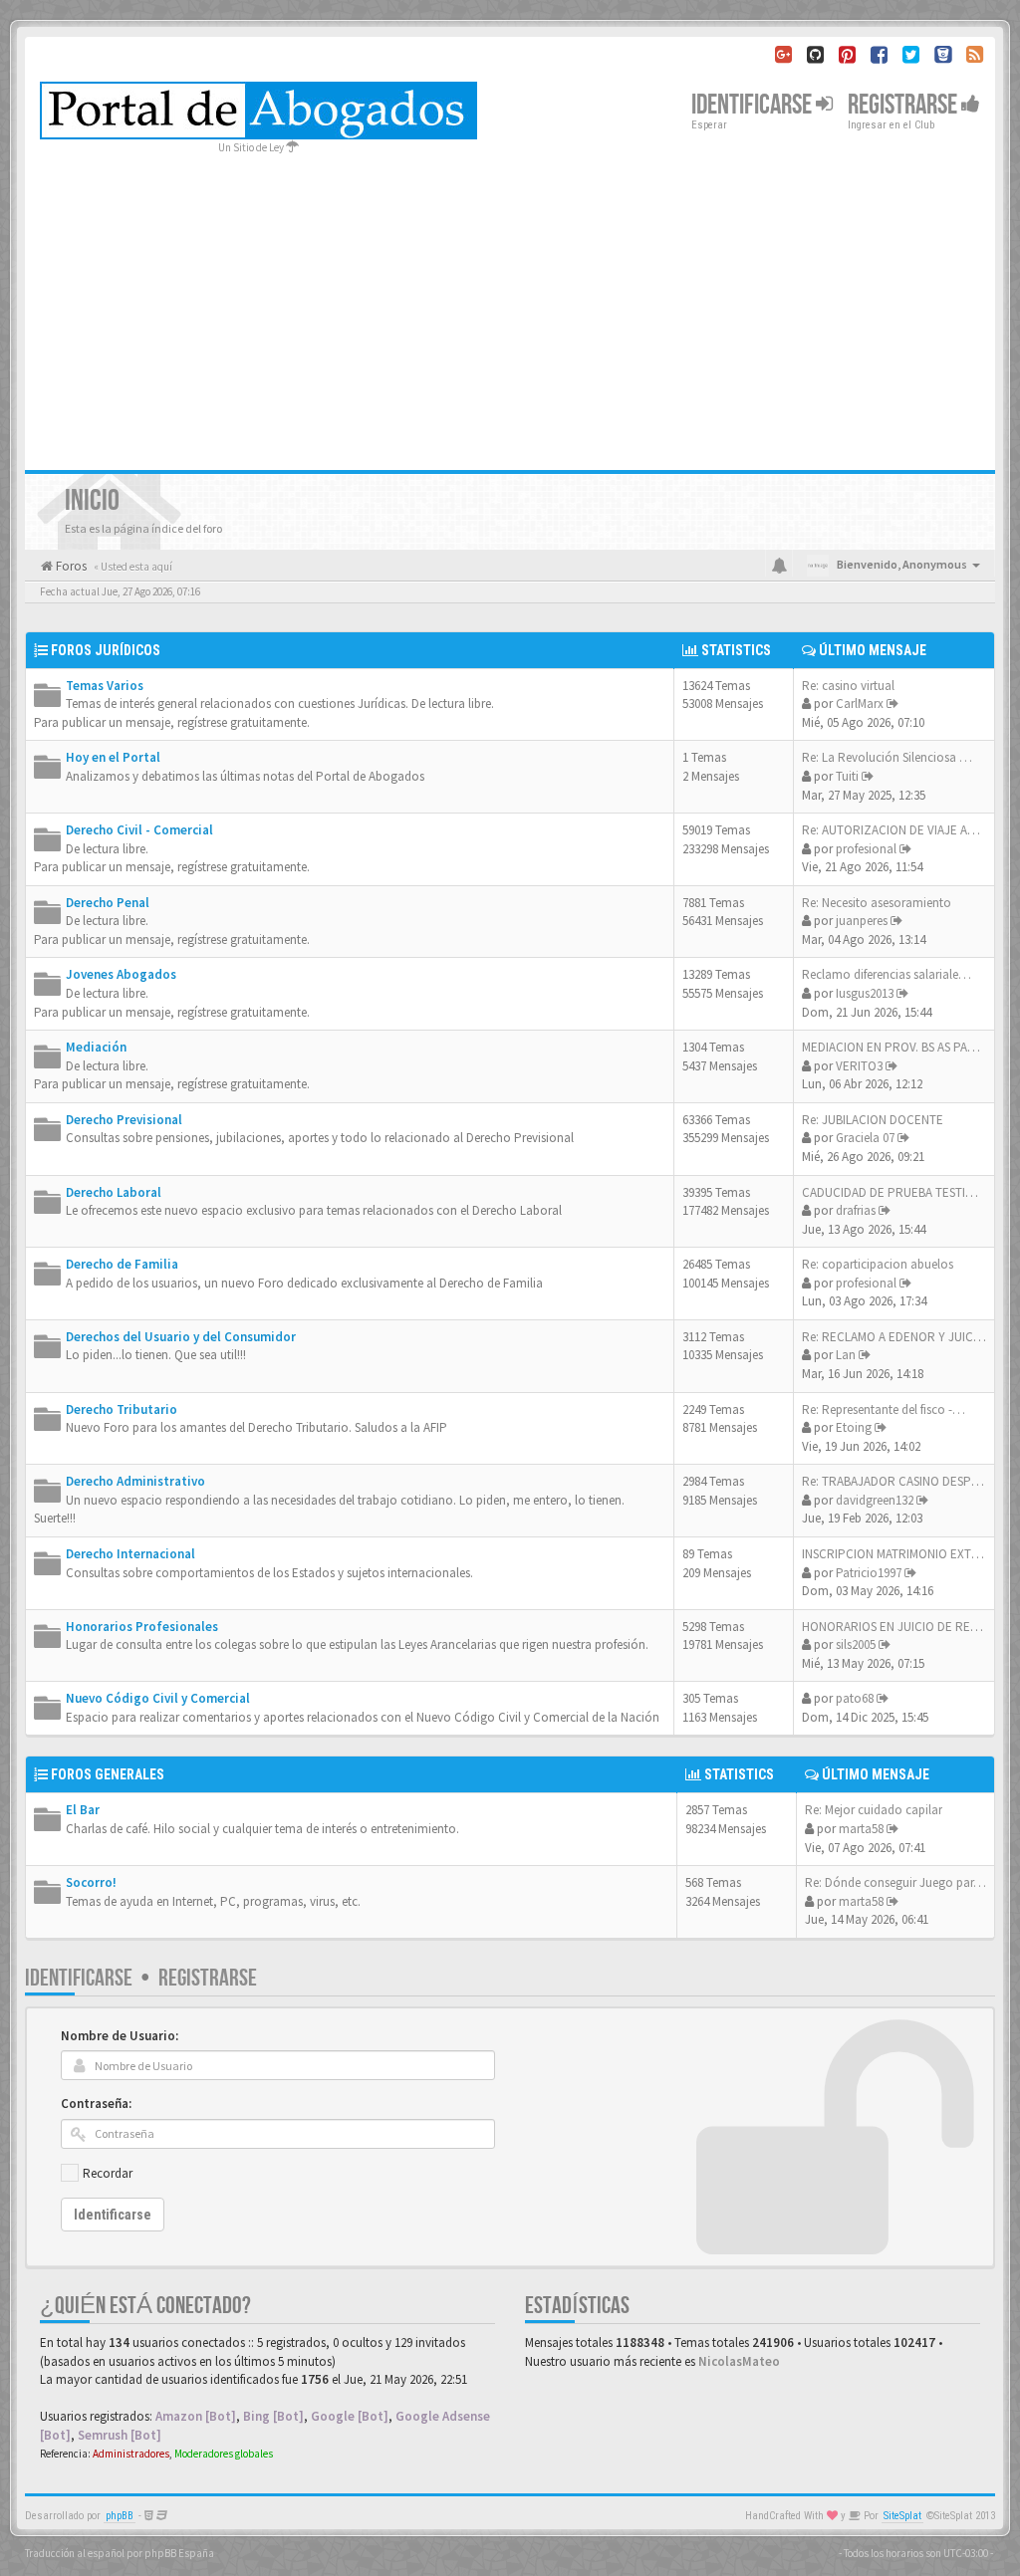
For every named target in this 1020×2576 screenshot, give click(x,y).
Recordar (108, 2173)
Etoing (854, 1427)
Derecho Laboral (114, 1192)
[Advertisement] (510, 306)
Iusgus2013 (865, 993)
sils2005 (856, 1644)
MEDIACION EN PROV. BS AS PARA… (898, 1047)
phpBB (120, 2516)
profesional (866, 849)
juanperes (862, 921)
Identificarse (79, 1978)
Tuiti (847, 776)
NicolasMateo (739, 2361)
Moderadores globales (224, 2454)
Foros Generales (108, 1774)
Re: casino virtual (848, 686)
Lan (846, 1355)
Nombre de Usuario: (120, 2036)
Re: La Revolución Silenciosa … (887, 757)
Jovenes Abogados (121, 974)
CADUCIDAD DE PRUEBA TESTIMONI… (904, 1192)
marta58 (861, 1829)
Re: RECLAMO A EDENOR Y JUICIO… (900, 1337)
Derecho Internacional (130, 1554)
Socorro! (91, 1882)
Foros (70, 566)
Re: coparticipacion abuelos (878, 1264)
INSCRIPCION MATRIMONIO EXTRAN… (904, 1554)
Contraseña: (96, 2104)
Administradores (131, 2454)
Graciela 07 (865, 1138)
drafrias (856, 1210)
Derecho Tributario (122, 1409)
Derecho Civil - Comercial (139, 830)
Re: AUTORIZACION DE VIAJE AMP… (899, 830)
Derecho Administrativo (135, 1481)
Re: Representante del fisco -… (884, 1409)
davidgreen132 (875, 1500)
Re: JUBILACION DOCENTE (873, 1120)
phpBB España (179, 2553)
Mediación (96, 1047)
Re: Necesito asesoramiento (877, 903)
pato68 (855, 1698)
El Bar (83, 1810)
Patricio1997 (869, 1573)
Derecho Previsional (124, 1120)
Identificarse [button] (754, 105)
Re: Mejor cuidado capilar (874, 1810)
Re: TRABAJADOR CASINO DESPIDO (896, 1481)
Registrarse (904, 105)
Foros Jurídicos (106, 650)
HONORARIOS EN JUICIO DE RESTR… (903, 1627)
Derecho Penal (108, 903)
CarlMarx (860, 703)
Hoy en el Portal (113, 757)
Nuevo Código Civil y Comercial (158, 1698)
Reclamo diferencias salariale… (887, 974)
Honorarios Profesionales (142, 1627)
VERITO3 (859, 1066)
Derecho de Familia (122, 1264)
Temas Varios (105, 686)
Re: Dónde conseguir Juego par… (895, 1882)
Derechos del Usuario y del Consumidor (181, 1337)
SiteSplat (902, 2516)
